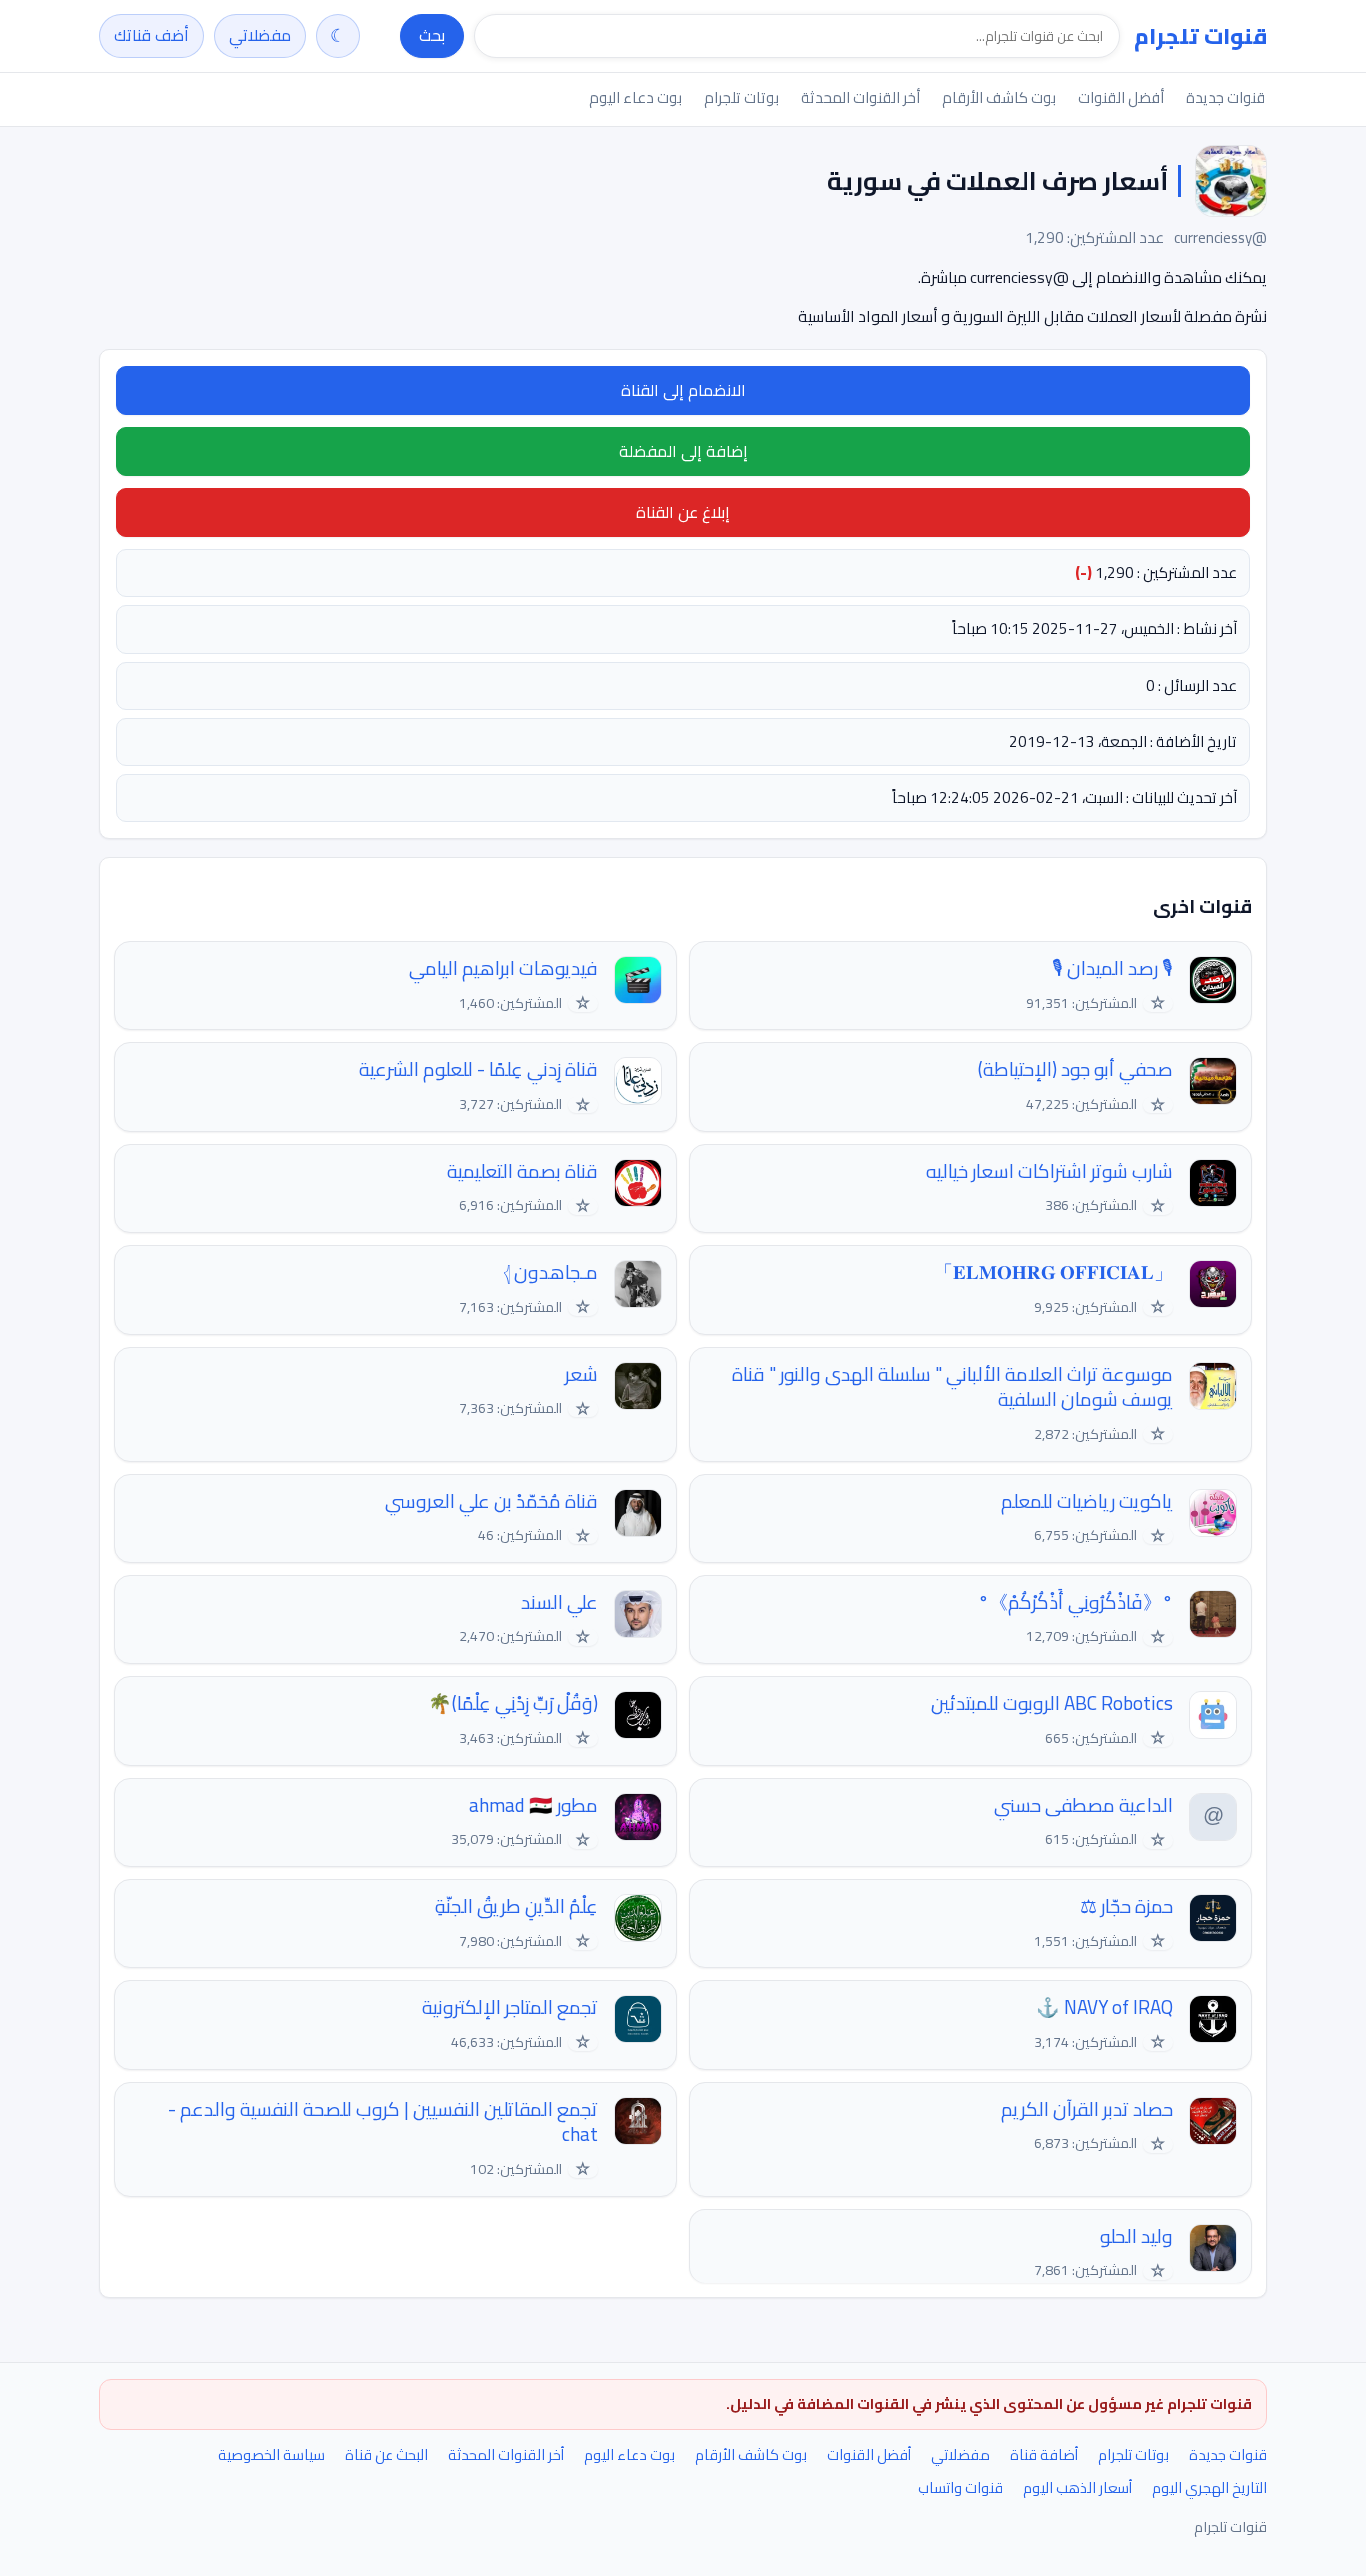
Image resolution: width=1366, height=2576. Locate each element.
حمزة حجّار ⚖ (1126, 1906)
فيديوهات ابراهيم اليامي (503, 968)
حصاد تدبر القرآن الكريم (1087, 2109)
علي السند (559, 1602)
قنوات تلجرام (1200, 36)
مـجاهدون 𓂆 (550, 1272)
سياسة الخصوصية (271, 2454)
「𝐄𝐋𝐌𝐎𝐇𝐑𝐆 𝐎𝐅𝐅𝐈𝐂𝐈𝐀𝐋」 (1053, 1272)
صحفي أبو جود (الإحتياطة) (1075, 1069)
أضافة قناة (1044, 2454)
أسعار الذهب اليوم (1077, 2487)
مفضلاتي (260, 35)
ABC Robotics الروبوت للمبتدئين (1052, 1703)
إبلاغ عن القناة (683, 512)
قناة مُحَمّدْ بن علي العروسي (491, 1501)
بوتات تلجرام (741, 97)
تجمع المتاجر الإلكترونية (510, 2007)
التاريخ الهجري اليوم (1209, 2487)
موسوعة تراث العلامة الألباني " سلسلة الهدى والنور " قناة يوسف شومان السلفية (952, 1387)
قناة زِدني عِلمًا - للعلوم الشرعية (478, 1069)
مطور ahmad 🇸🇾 (533, 1805)
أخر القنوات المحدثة (860, 97)
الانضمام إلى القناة (683, 390)
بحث (432, 35)
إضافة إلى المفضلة (683, 451)
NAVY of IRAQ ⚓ (1104, 2007)
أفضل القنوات (1121, 97)
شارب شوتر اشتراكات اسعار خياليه (1049, 1171)
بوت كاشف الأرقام (999, 97)
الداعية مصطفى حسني (1083, 1805)
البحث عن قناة (386, 2454)
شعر (581, 1374)
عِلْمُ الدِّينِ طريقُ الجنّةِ (516, 1906)
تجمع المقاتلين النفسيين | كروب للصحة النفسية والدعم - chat (383, 2122)
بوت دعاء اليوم (635, 97)
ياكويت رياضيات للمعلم (1087, 1501)
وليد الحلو (1136, 2236)
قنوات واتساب (960, 2487)
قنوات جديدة (1225, 97)
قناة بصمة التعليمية (522, 1171)
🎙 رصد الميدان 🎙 (1112, 968)
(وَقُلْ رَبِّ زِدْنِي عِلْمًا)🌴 (513, 1703)
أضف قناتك (151, 35)
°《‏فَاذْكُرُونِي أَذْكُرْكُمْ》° (1075, 1602)
